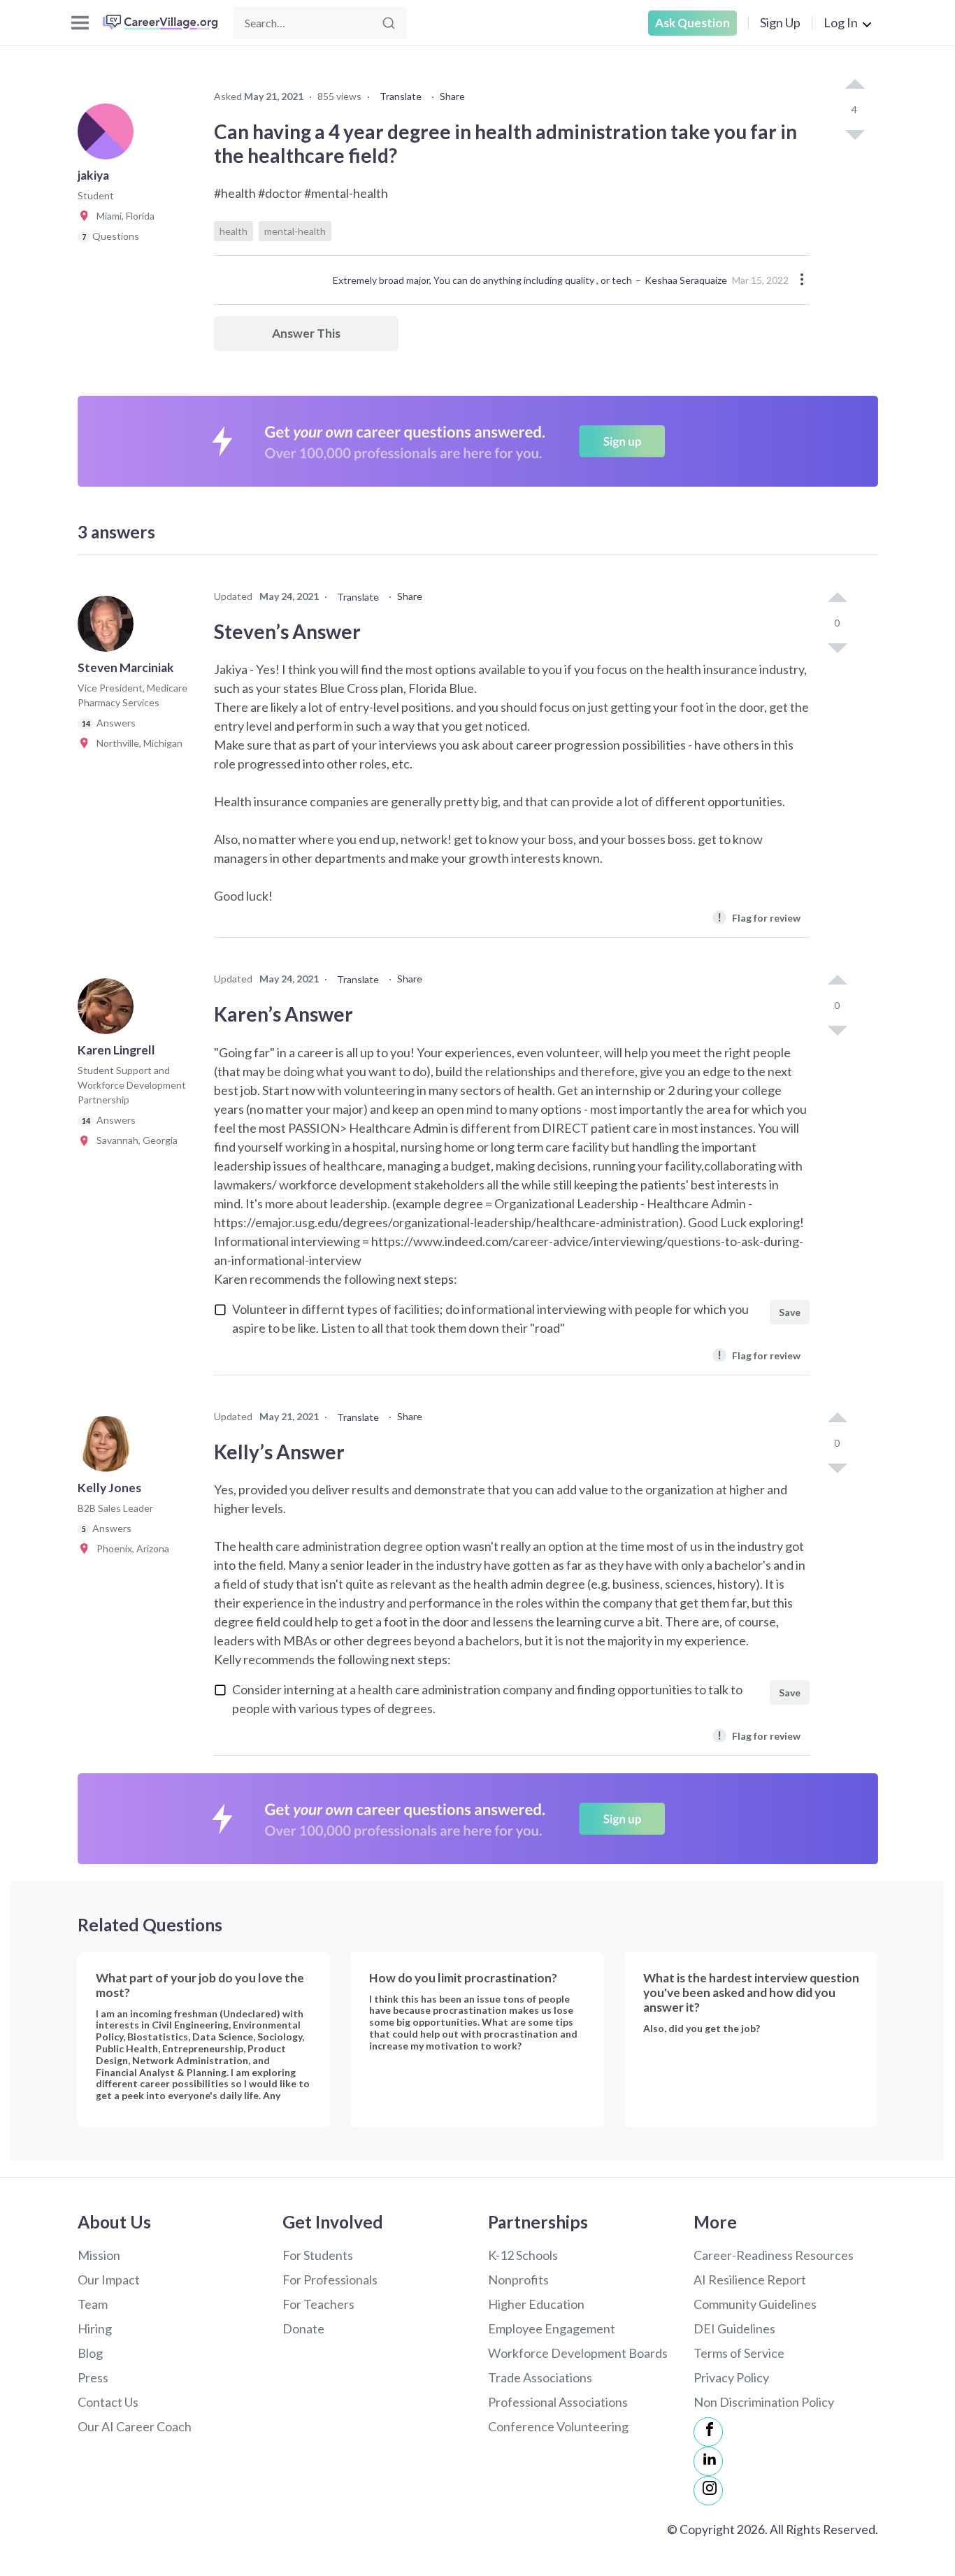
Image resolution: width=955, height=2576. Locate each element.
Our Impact (109, 2280)
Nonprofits (518, 2280)
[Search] (389, 23)
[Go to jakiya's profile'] (109, 136)
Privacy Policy (731, 2377)
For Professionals (330, 2280)
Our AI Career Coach (135, 2426)
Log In (841, 22)
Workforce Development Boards (578, 2353)
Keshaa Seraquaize (686, 280)
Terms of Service (739, 2353)
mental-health (295, 231)
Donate (303, 2328)
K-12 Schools (523, 2255)
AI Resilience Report (750, 2280)
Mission (99, 2255)
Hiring (95, 2328)
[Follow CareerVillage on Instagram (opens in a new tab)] (708, 2491)
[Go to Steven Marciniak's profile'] (109, 628)
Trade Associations (540, 2377)
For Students (318, 2255)
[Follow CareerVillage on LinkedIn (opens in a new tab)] (708, 2461)
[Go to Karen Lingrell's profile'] (109, 1010)
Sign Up (780, 22)
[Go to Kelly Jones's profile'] (109, 1448)
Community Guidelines (755, 2304)
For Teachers (318, 2304)
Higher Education (536, 2304)
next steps (425, 1279)
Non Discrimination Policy (764, 2402)
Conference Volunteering (558, 2426)
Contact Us (108, 2402)
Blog (90, 2353)
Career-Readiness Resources (774, 2255)
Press (93, 2377)
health (234, 231)
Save (790, 1312)
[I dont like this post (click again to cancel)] (854, 134)
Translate (401, 96)
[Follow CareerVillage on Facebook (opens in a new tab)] (708, 2432)
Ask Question (692, 23)
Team (93, 2304)
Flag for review (759, 917)
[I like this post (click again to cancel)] (854, 85)
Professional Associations (558, 2402)
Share (452, 96)
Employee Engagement (552, 2328)
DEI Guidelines (734, 2328)
